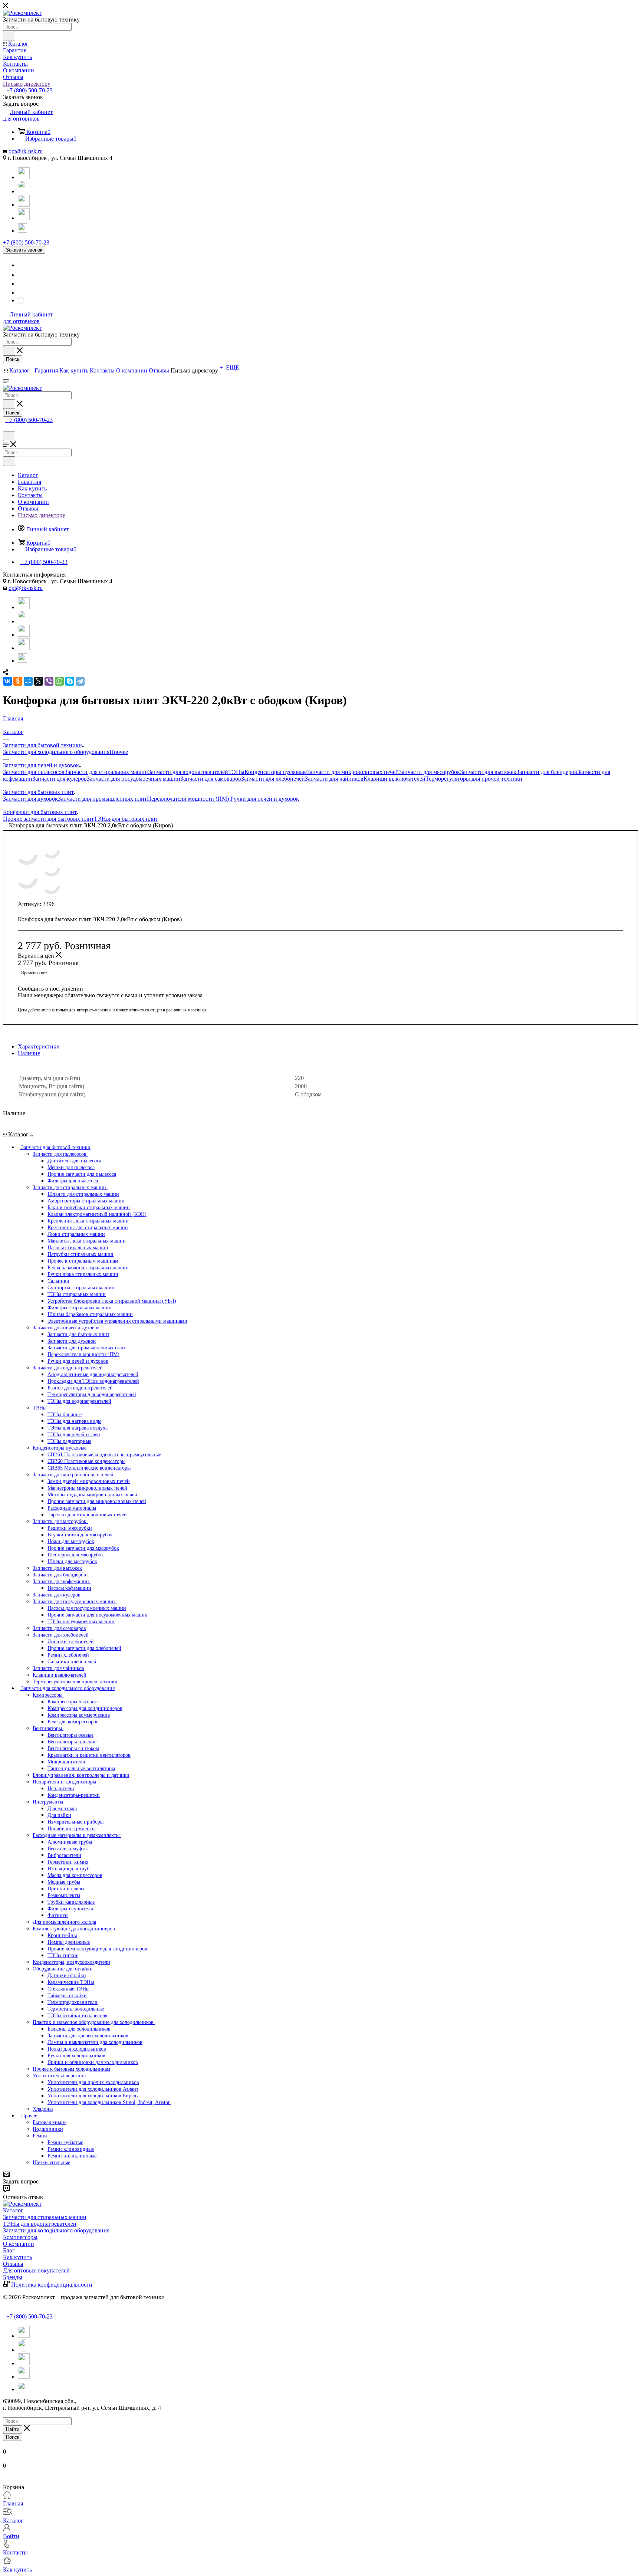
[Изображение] (181, 850)
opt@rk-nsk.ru (26, 151)
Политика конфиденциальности (52, 2285)
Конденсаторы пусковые (276, 772)
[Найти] (9, 36)
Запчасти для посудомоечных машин (134, 779)
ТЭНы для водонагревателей (40, 2224)
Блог (9, 2250)
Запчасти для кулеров (60, 779)
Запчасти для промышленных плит (102, 799)
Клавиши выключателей (395, 779)
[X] (39, 681)
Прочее (119, 752)
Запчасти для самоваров (211, 779)
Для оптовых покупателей (36, 2270)
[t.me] (24, 227)
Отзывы (13, 2264)
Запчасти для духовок (30, 799)
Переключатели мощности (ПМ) (189, 799)
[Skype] (70, 681)
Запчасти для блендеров (547, 772)
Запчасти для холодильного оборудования (56, 752)
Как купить (17, 2257)
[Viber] (49, 681)
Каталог (13, 2210)
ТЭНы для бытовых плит (126, 819)
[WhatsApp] (24, 191)
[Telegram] (24, 177)
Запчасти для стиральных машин (106, 772)
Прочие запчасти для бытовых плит (48, 819)
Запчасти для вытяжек (488, 772)
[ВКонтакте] (7, 681)
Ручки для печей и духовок (265, 799)
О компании (19, 2244)
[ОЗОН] (24, 205)
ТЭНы (236, 772)
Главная (13, 2503)
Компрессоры (20, 2237)
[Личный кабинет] (6, 428)
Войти (11, 2536)
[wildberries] (24, 218)
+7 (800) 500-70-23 (29, 90)
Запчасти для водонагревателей (188, 772)
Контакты (15, 2552)
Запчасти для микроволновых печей (353, 772)
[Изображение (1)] (181, 885)
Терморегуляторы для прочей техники (474, 779)
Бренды (13, 2277)
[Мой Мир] (28, 681)
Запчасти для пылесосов (34, 772)
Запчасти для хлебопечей (273, 779)
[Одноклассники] (18, 681)
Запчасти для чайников (334, 779)
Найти (13, 2429)
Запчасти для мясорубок (429, 772)
